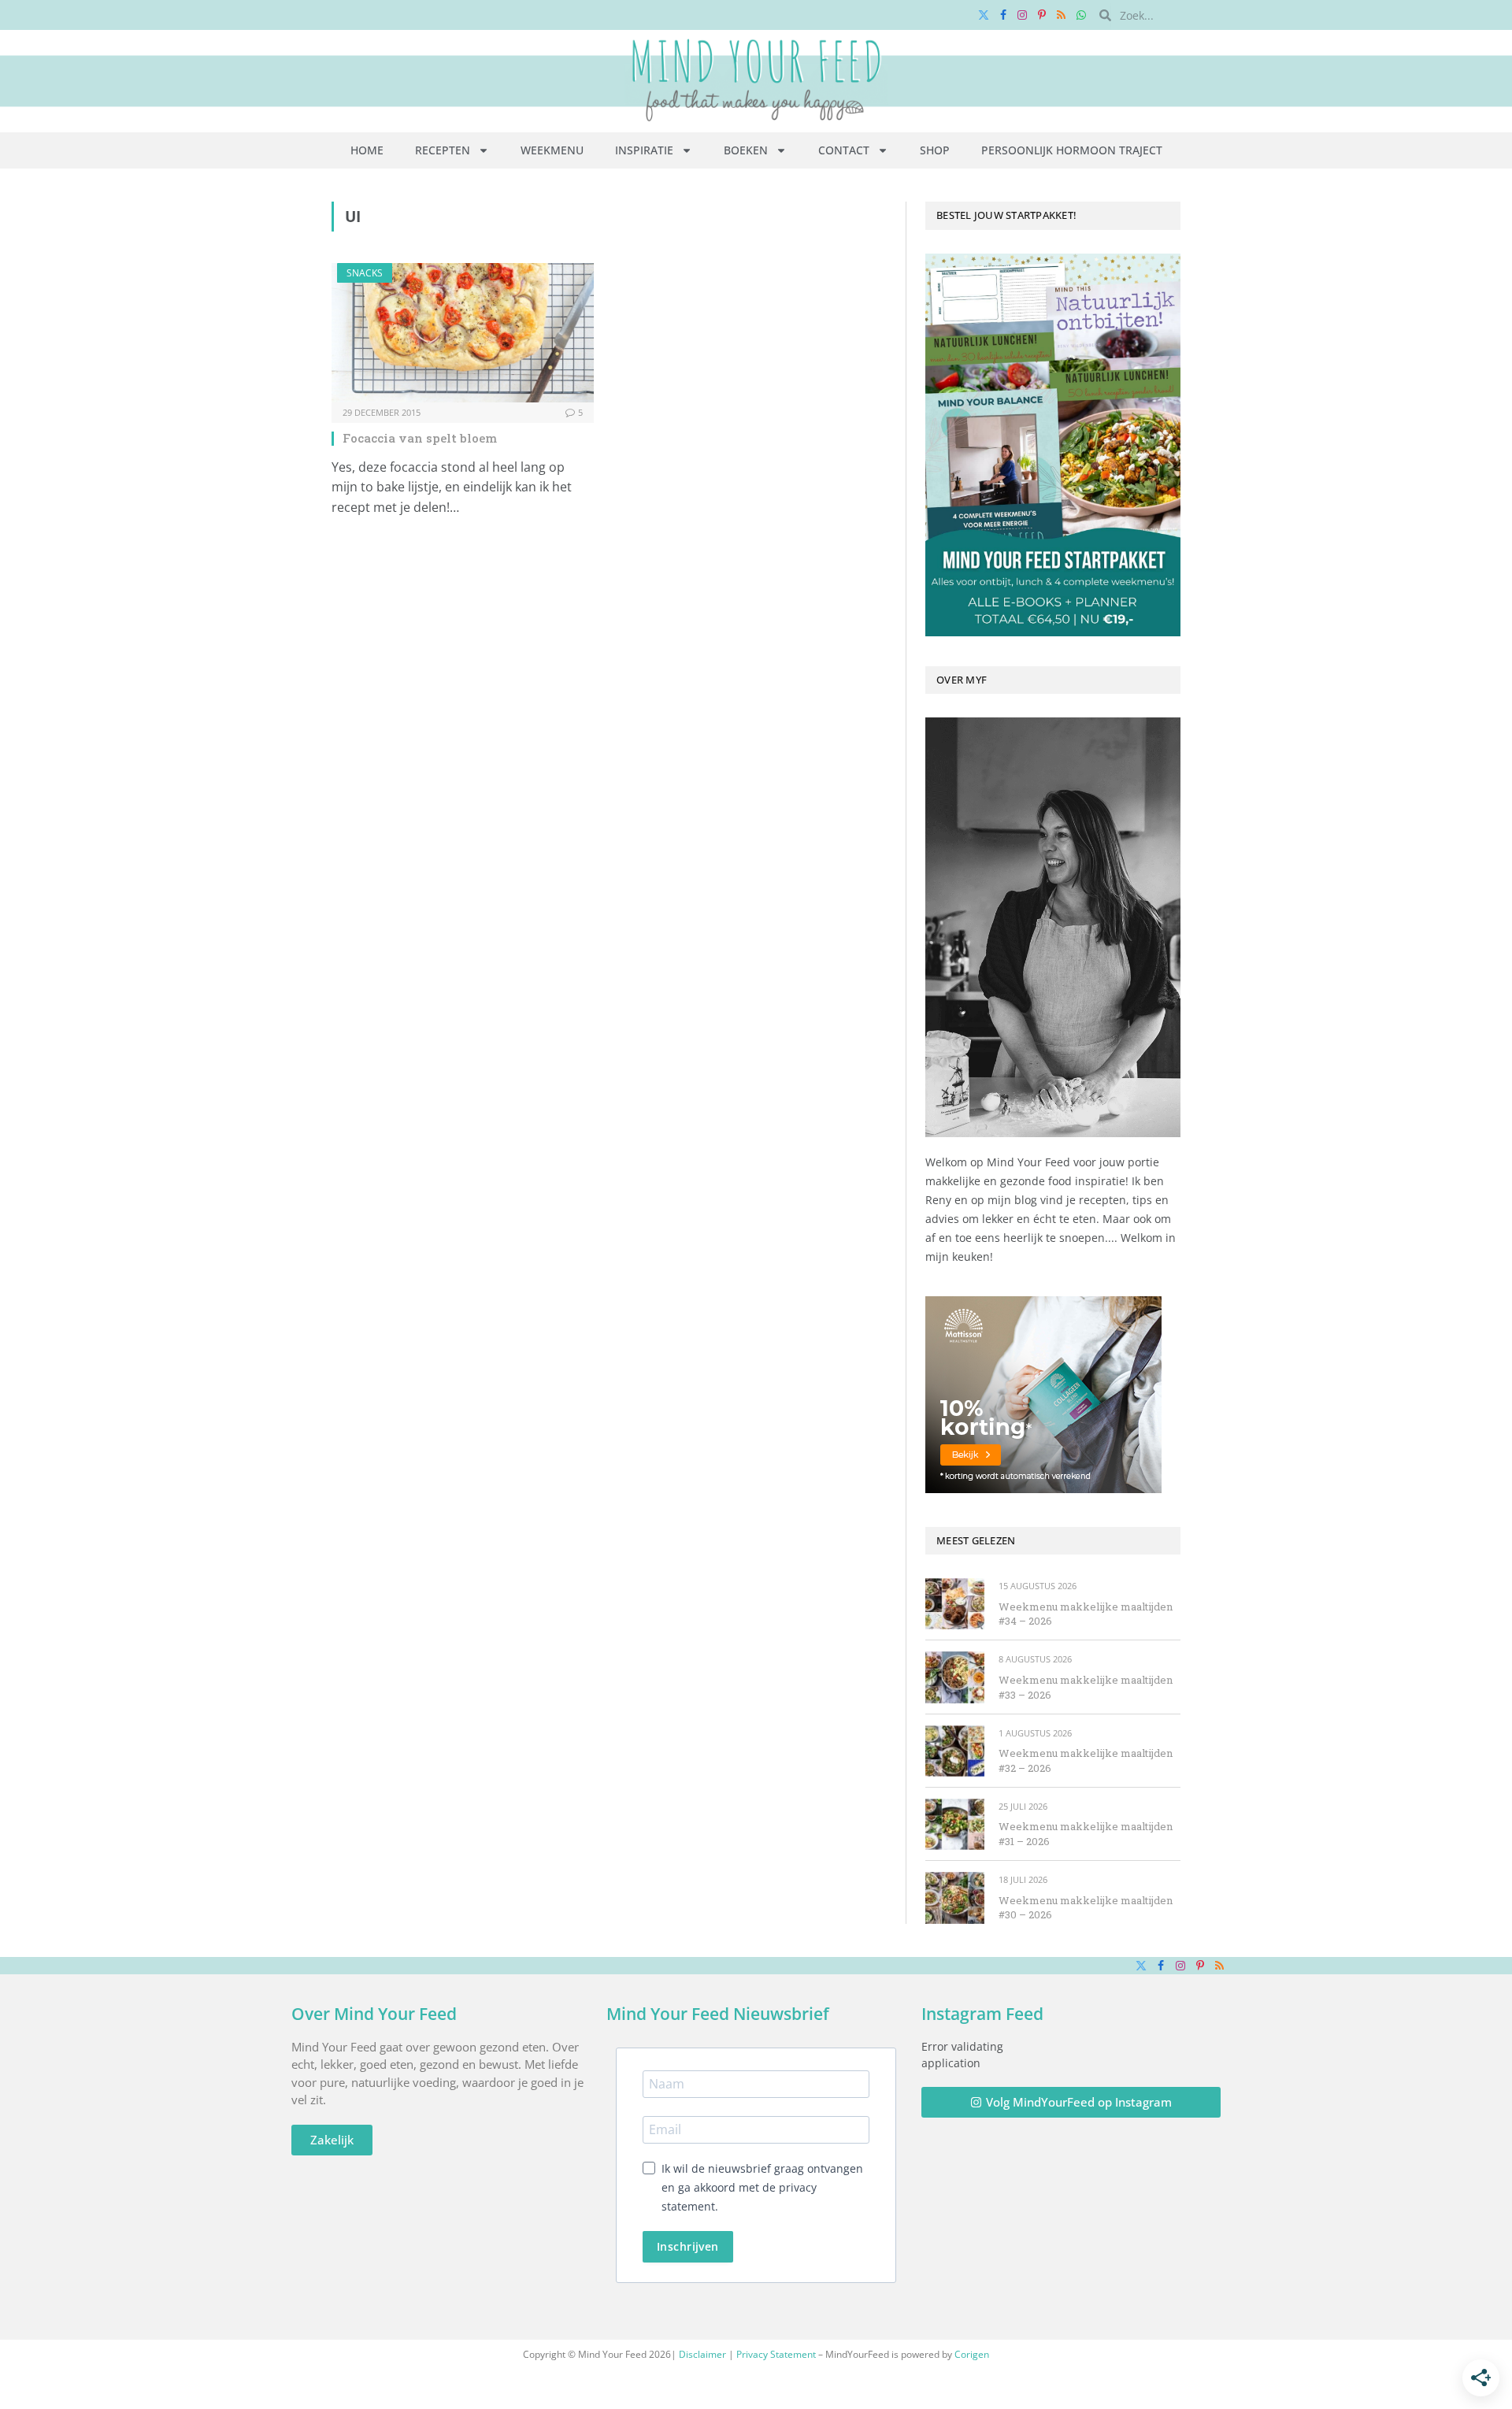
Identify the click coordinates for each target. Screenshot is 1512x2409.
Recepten (443, 150)
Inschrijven (688, 2246)
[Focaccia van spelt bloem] (463, 333)
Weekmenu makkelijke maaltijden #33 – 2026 (1086, 1687)
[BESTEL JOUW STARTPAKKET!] (1053, 445)
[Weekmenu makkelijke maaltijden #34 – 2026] (955, 1604)
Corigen (972, 2354)
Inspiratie (644, 150)
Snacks (365, 273)
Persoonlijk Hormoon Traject (1072, 150)
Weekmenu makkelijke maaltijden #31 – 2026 (1086, 1834)
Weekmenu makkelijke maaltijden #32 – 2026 (1086, 1760)
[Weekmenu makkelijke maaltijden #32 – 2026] (955, 1751)
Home (367, 150)
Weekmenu (552, 150)
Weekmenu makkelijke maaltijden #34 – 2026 (1086, 1614)
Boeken (746, 150)
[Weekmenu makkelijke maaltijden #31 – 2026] (955, 1824)
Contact (844, 150)
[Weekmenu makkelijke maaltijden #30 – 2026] (955, 1898)
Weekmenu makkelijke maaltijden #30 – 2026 (1086, 1908)
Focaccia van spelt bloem (420, 438)
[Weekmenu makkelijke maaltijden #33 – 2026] (955, 1677)
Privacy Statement (776, 2354)
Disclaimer (702, 2354)
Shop (935, 150)
